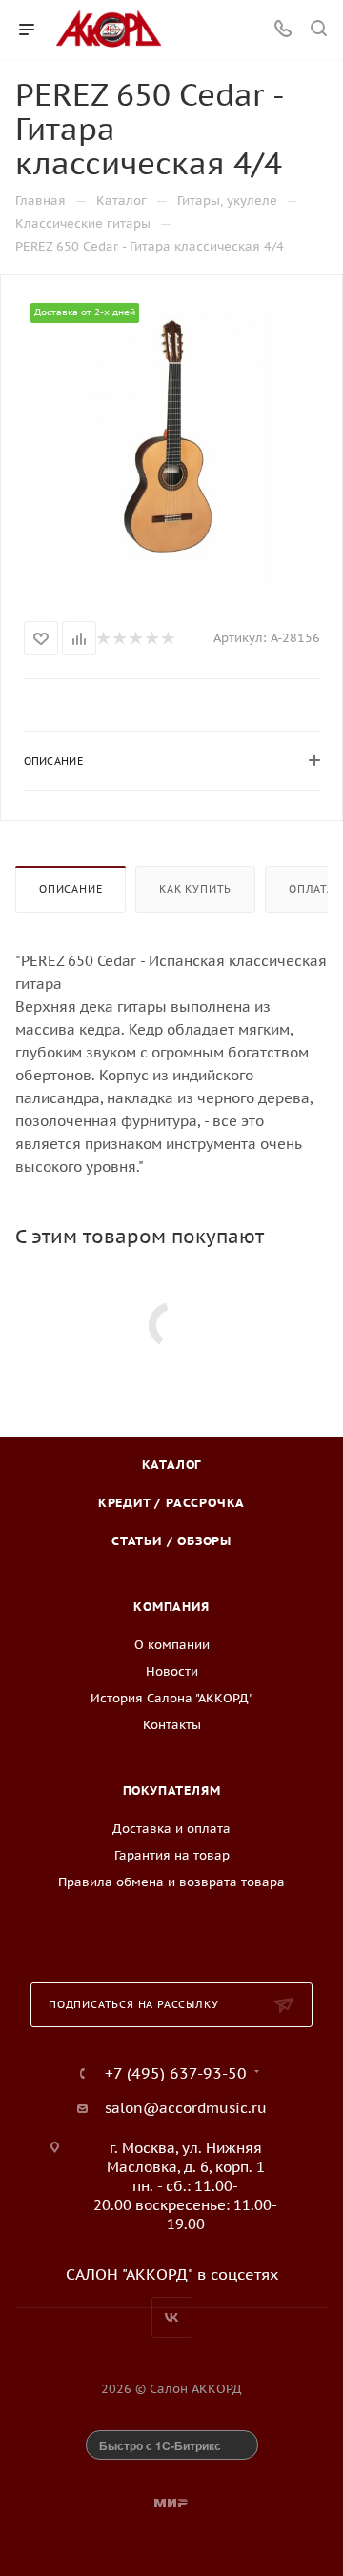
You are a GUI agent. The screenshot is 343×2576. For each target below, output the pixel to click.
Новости (172, 1671)
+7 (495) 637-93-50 (176, 2073)
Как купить (195, 889)
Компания (171, 1607)
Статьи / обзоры (171, 1541)
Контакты (172, 1725)
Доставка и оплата (171, 1829)
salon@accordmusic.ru (186, 2108)
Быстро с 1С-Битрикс (160, 2445)
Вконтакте (172, 2317)
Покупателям (172, 1791)
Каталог (172, 1465)
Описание (71, 889)
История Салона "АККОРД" (172, 1698)
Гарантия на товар (172, 1855)
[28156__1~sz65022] (171, 444)
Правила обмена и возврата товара (171, 1882)
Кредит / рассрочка (171, 1503)
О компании (172, 1645)
